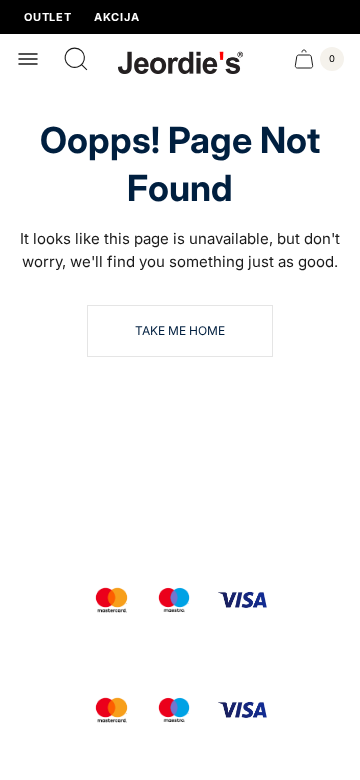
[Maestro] (174, 600)
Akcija (117, 17)
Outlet (48, 17)
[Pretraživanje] (76, 59)
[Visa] (242, 600)
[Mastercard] (111, 600)
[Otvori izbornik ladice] (28, 59)
